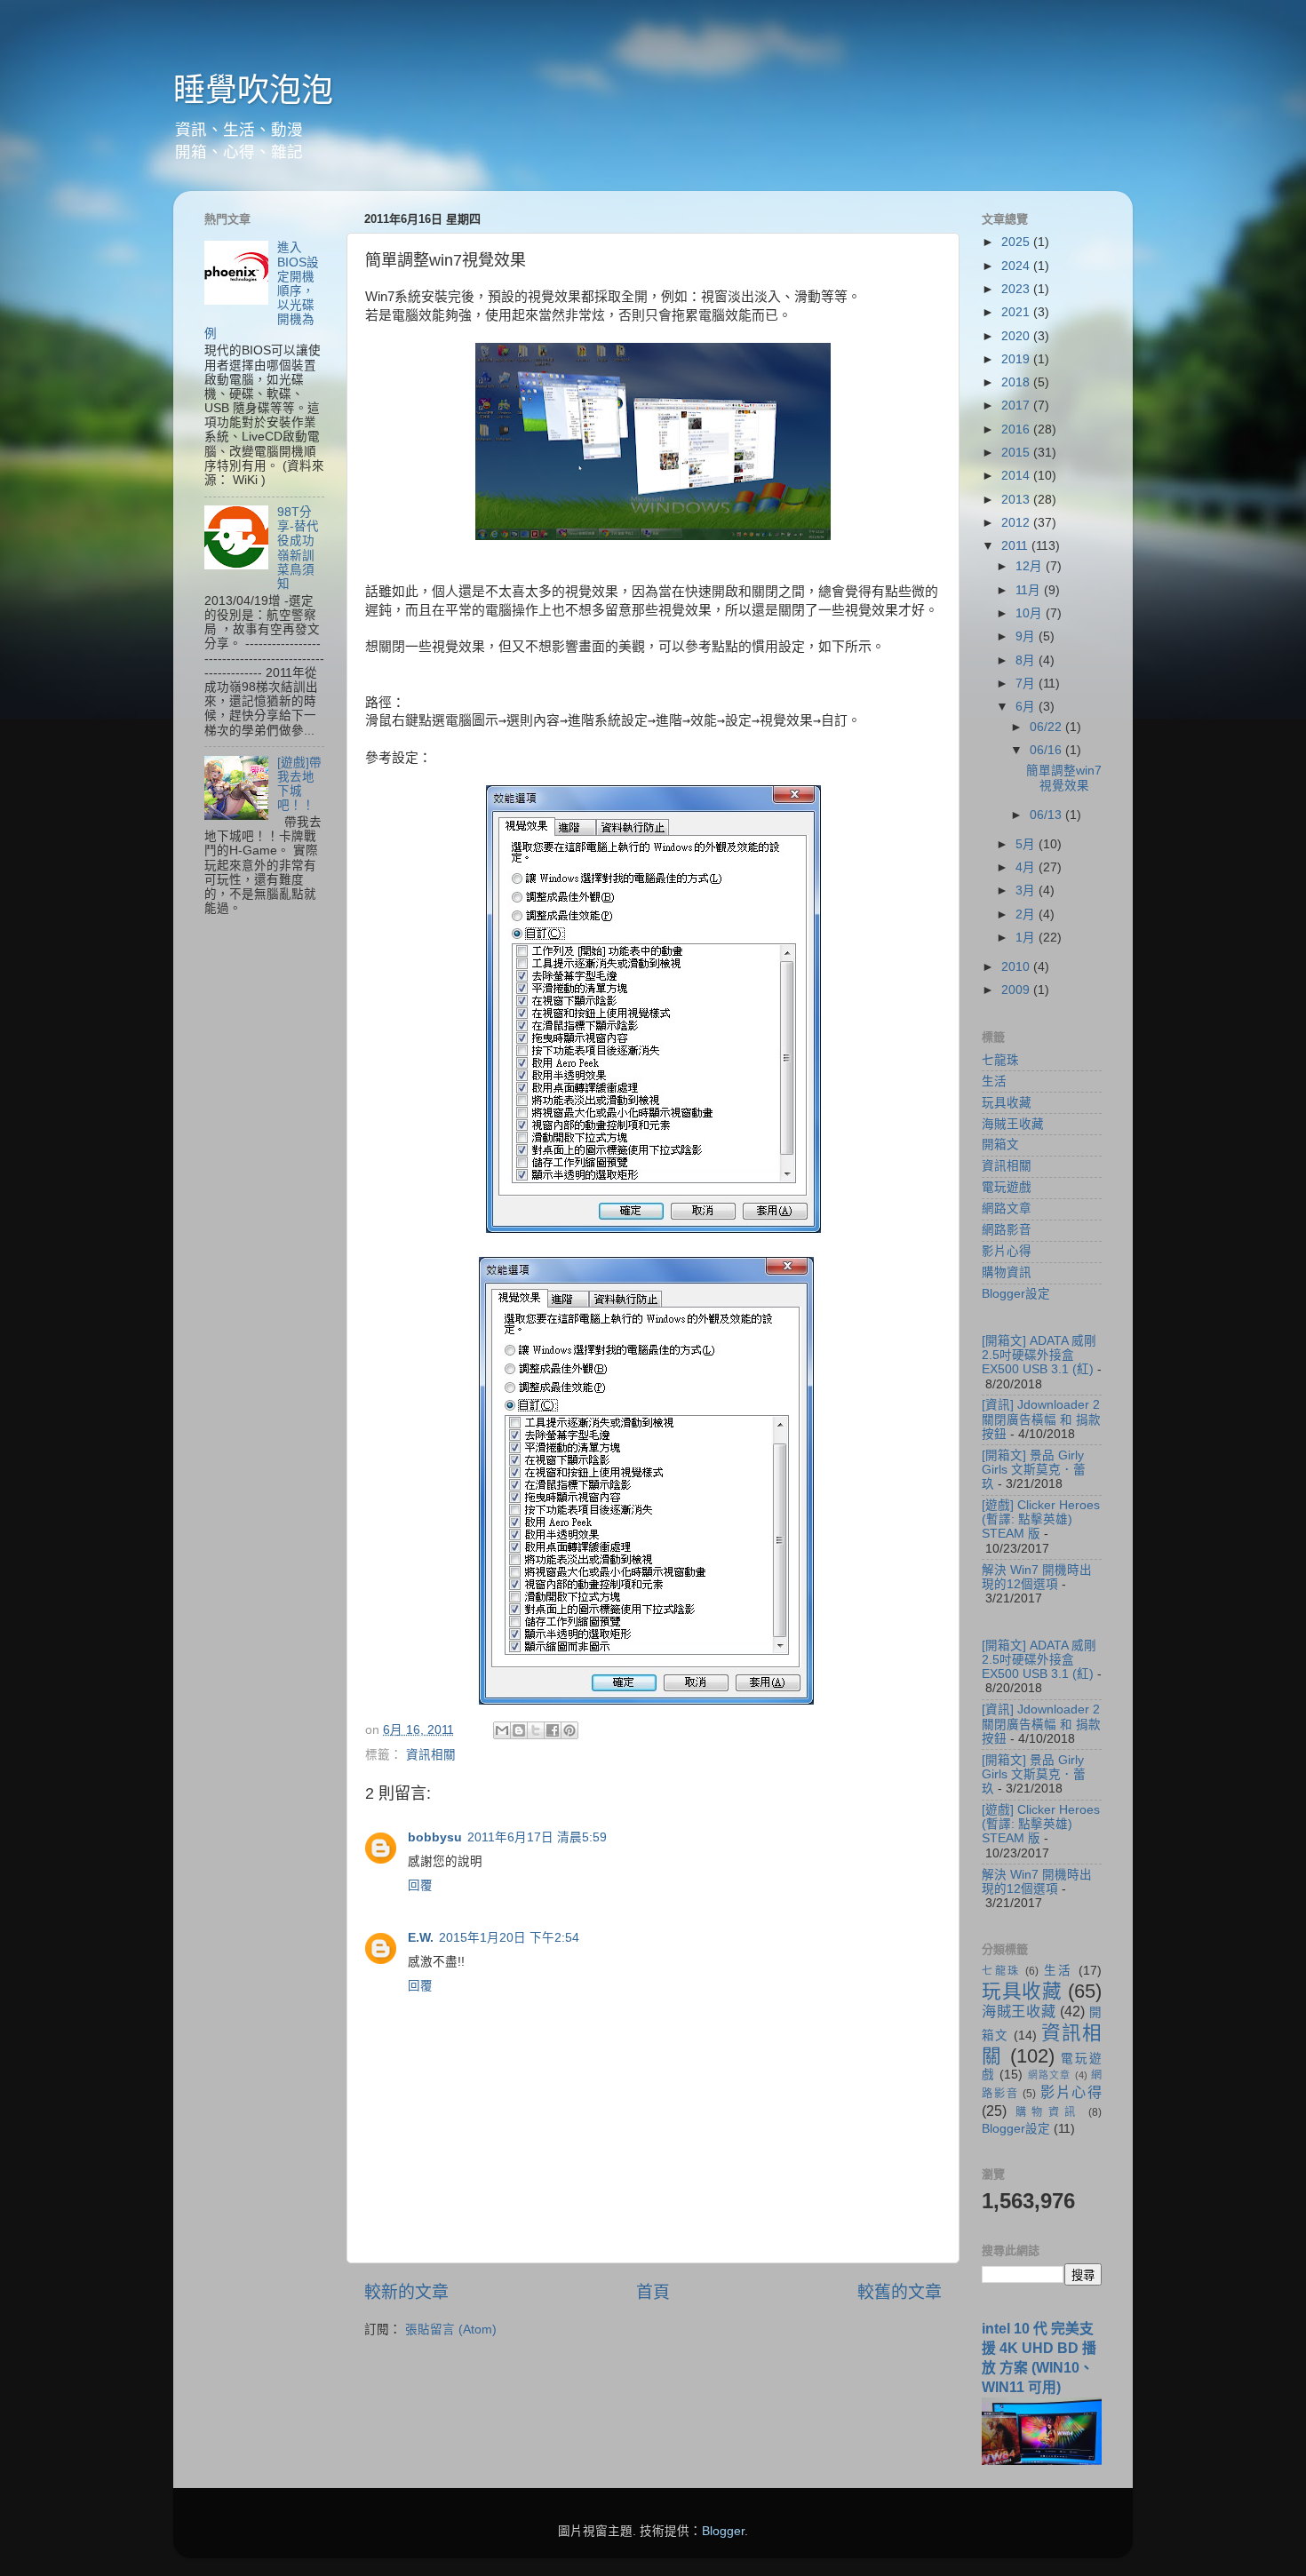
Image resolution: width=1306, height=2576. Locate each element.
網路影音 (1007, 1230)
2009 (1017, 990)
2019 (1017, 359)
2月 (1027, 914)
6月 (1027, 707)
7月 (1027, 684)
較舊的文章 (900, 2292)
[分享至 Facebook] (553, 1730)
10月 (1031, 613)
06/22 (1047, 727)
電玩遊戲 (1007, 1187)
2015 (1017, 453)
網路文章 (1007, 1208)
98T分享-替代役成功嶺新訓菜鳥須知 (298, 548)
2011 (1016, 546)
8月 (1027, 660)
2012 (1017, 523)
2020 (1017, 336)
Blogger (723, 2531)
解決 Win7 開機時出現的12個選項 (1037, 1577)
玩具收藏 (1007, 1103)
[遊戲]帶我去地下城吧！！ (299, 784)
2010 (1017, 967)
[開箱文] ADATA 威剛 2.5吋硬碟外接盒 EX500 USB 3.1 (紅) (1039, 1355)
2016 (1017, 429)
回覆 (420, 1885)
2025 (1017, 242)
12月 (1031, 566)
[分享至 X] (536, 1730)
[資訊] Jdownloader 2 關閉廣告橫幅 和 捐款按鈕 (1041, 1419)
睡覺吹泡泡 (253, 90)
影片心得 (1007, 1251)
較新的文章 (406, 2292)
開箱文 (1000, 1145)
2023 (1017, 289)
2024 (1017, 266)
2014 (1017, 476)
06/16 (1047, 750)
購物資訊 (1007, 1272)
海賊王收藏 (1013, 1124)
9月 (1027, 636)
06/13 (1047, 815)
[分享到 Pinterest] (569, 1730)
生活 (994, 1081)
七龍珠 (1000, 1060)
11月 (1030, 590)
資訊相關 (431, 1755)
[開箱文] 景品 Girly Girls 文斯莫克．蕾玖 (1034, 1470)
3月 (1027, 890)
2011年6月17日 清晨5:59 (537, 1837)
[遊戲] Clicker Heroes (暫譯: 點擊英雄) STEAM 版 (1041, 1519)
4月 (1027, 867)
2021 (1017, 312)
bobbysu (435, 1837)
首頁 (653, 2292)
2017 (1017, 405)
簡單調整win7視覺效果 (1064, 778)
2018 (1017, 382)
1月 (1027, 938)
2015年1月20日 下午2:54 (509, 1938)
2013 (1017, 500)
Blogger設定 (1016, 1294)
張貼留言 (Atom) (451, 2330)
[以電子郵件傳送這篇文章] (502, 1730)
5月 (1027, 844)
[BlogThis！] (519, 1730)
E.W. (421, 1938)
